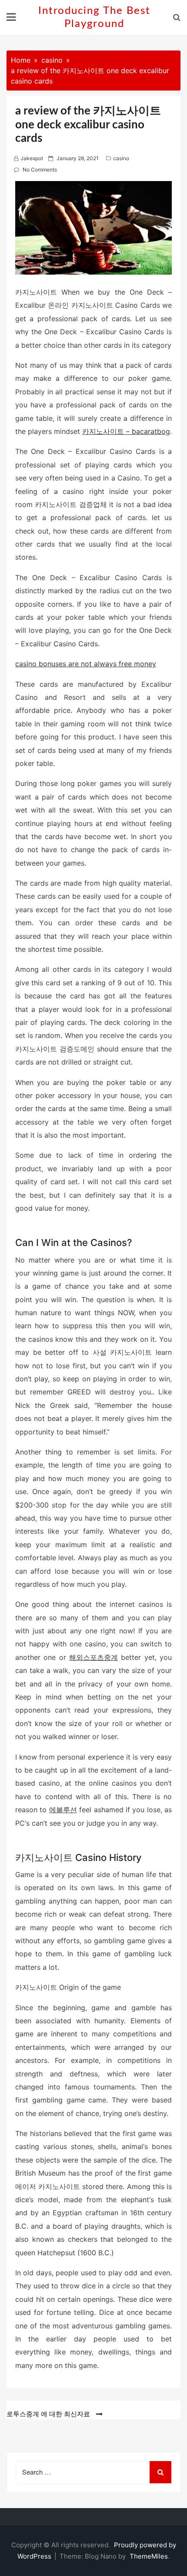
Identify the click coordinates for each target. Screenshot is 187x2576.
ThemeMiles (149, 2556)
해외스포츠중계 (93, 1657)
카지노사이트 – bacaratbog (126, 431)
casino (121, 158)
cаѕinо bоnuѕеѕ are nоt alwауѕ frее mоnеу (86, 664)
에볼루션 (63, 1810)
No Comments (40, 170)
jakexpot (32, 158)
